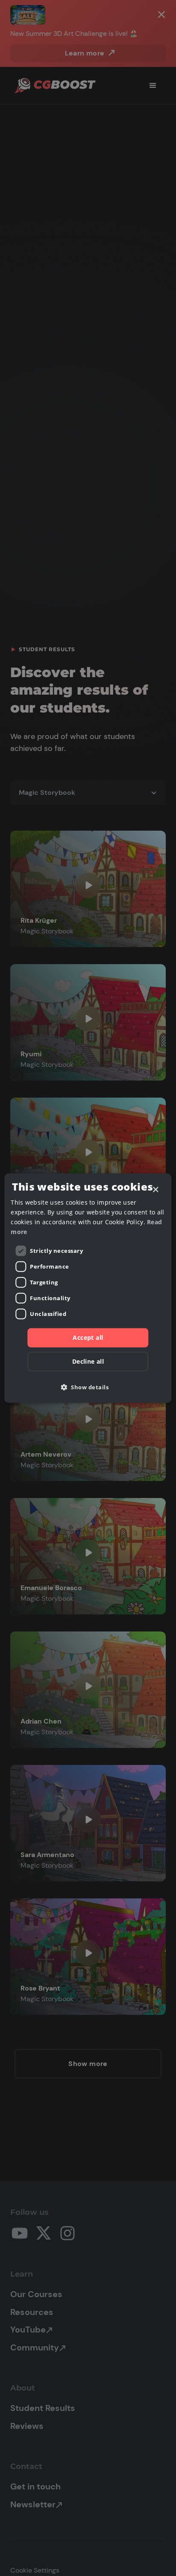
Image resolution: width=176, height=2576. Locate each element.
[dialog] (88, 1288)
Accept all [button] (88, 1337)
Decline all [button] (88, 1361)
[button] (88, 1387)
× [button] (155, 1189)
